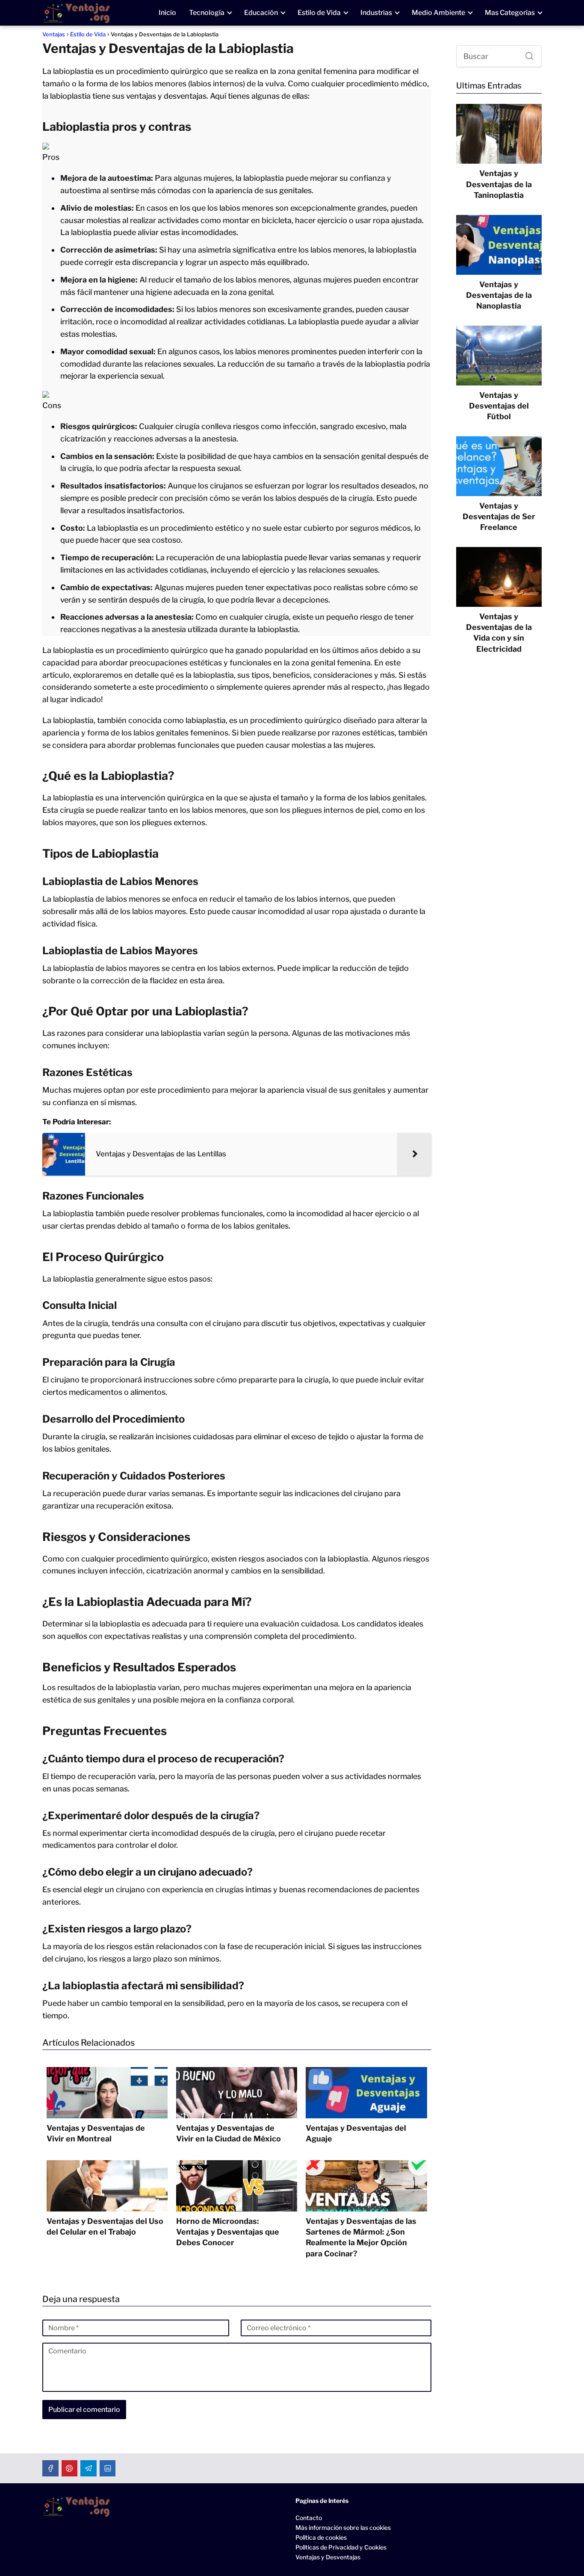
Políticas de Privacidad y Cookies (341, 2547)
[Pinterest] (70, 2468)
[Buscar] (526, 54)
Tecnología (207, 13)
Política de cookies (321, 2537)
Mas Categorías (510, 13)
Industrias (376, 13)
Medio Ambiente (438, 13)
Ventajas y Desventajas (328, 2557)
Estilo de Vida (319, 13)
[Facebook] (50, 2468)
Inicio (167, 13)
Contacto (309, 2518)
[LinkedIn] (108, 2468)
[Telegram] (88, 2468)
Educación (261, 13)
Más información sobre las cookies (343, 2527)
